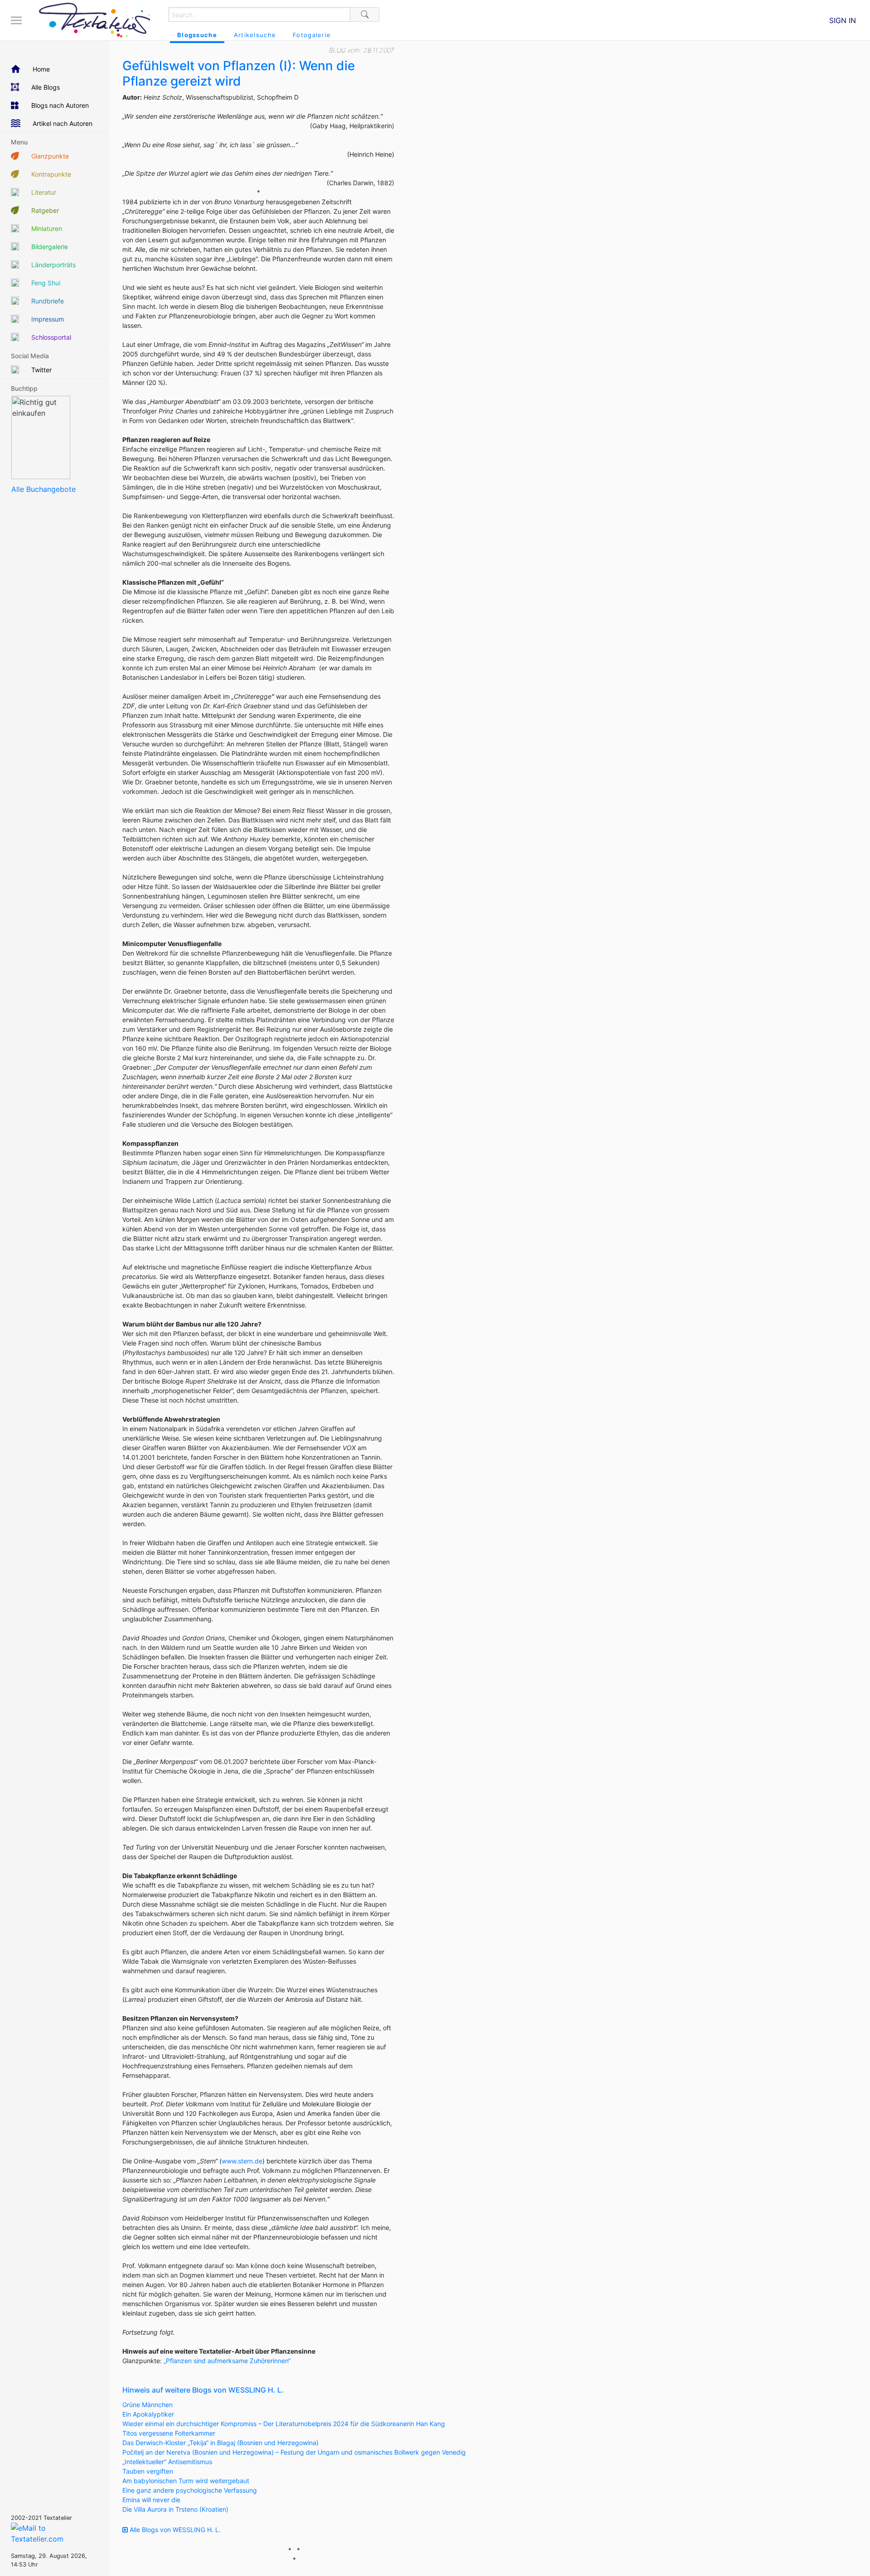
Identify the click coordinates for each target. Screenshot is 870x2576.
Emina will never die (151, 2500)
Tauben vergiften (148, 2471)
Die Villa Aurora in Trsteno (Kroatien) (175, 2509)
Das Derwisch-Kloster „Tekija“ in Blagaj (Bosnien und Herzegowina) (220, 2443)
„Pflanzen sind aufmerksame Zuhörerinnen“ (227, 2361)
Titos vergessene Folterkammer (169, 2433)
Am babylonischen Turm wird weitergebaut (186, 2481)
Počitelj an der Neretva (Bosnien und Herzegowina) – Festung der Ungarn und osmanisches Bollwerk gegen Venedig (294, 2452)
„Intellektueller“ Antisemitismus (167, 2462)
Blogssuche (197, 35)
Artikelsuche (255, 35)
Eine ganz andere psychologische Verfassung (190, 2490)
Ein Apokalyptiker (148, 2414)
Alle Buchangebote (43, 489)
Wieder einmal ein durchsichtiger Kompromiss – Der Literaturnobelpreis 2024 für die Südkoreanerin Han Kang (284, 2424)
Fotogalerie (312, 35)
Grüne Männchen (147, 2405)
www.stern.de (242, 2161)
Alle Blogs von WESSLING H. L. (174, 2530)
